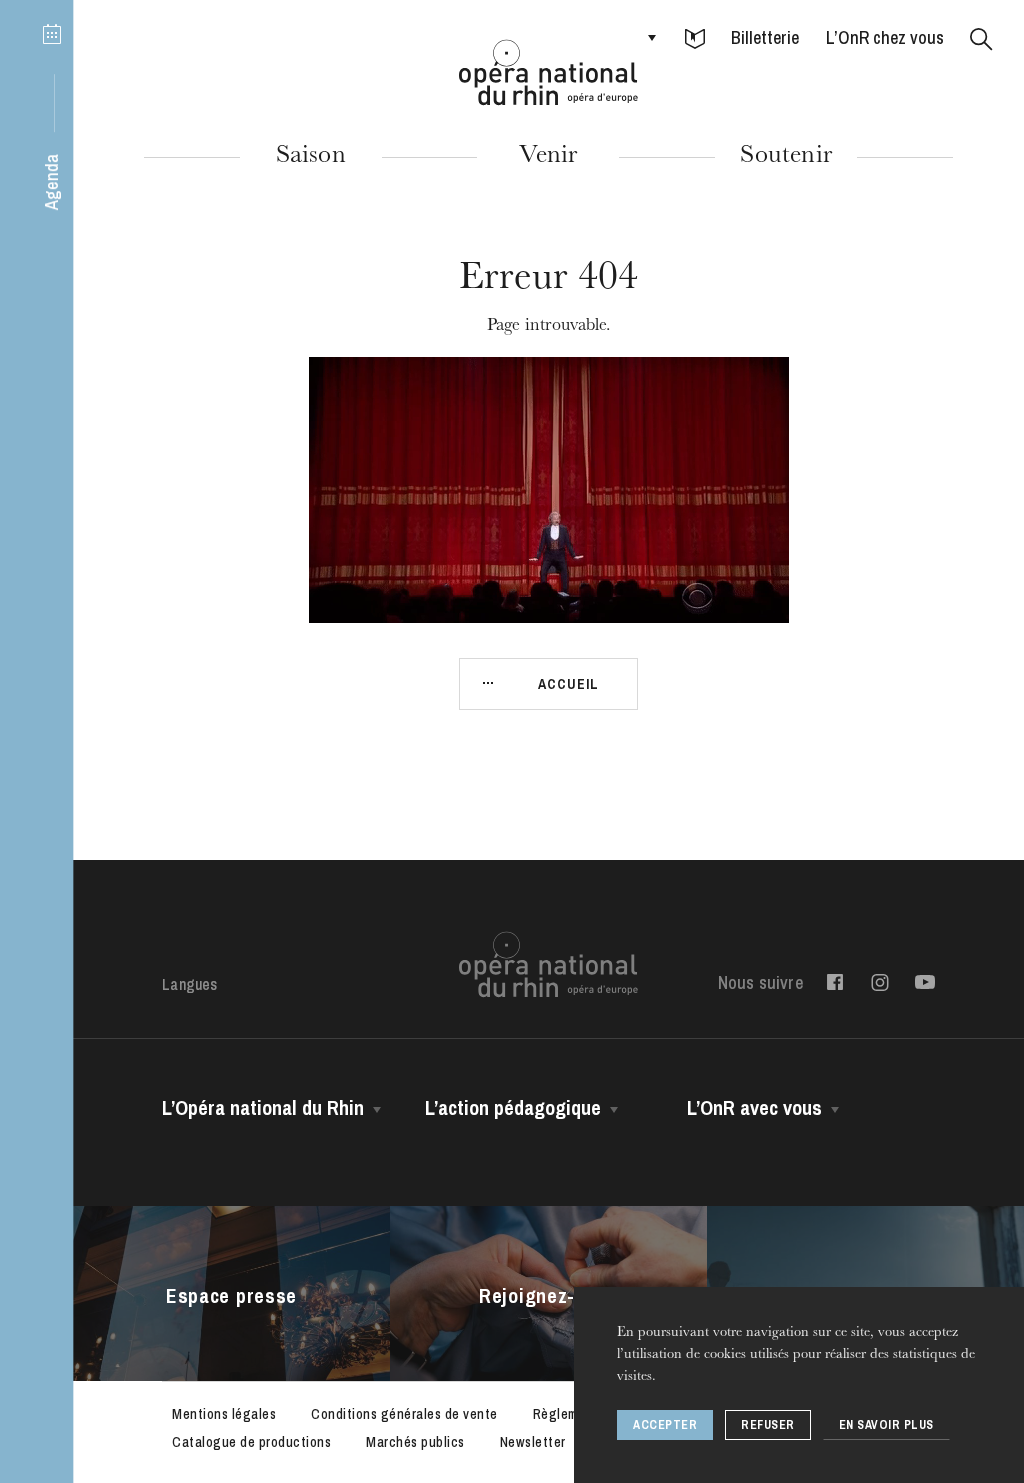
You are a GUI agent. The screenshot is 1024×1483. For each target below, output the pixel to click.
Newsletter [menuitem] (533, 1442)
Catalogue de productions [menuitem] (251, 1442)
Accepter (665, 1425)
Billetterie (765, 37)
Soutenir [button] (786, 157)
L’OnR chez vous (885, 37)
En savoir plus (886, 1425)
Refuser (768, 1425)
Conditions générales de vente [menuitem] (404, 1414)
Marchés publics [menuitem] (415, 1442)
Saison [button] (311, 157)
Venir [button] (548, 157)
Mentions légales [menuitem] (224, 1414)
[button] (695, 40)
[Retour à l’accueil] (548, 73)
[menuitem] (835, 982)
